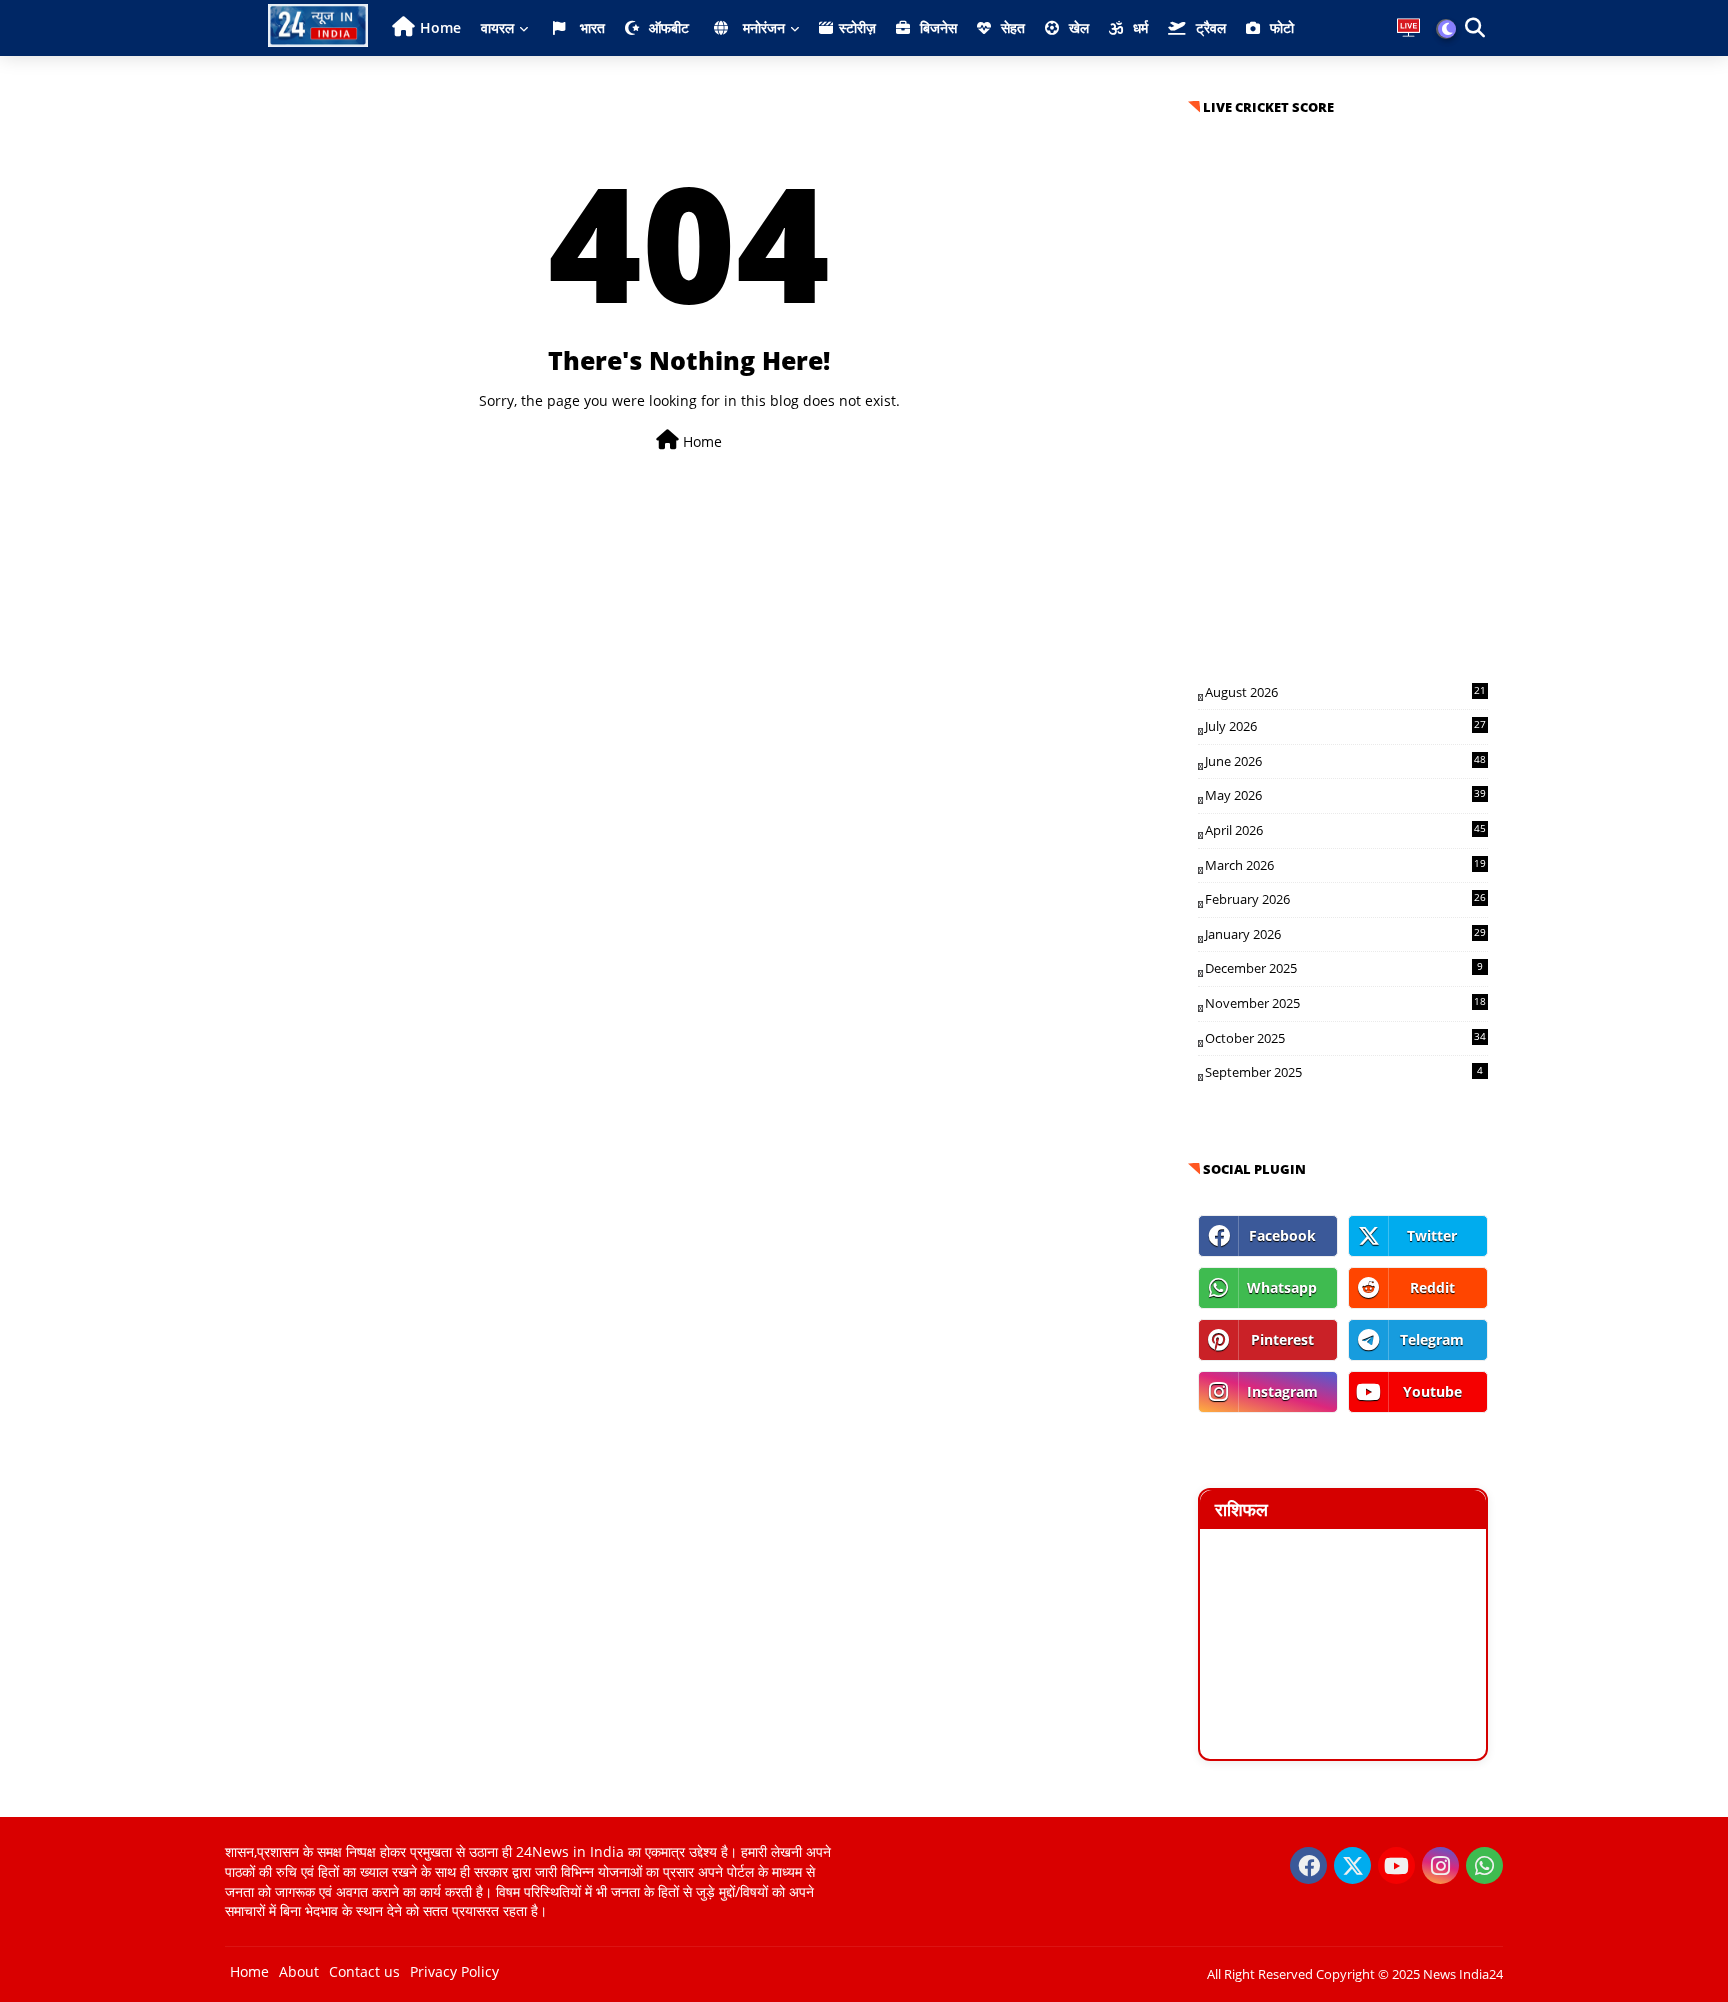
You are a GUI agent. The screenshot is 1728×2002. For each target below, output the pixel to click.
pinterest (1282, 1339)
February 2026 (1345, 899)
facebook (1282, 1235)
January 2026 (1345, 934)
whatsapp (1282, 1287)
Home (440, 27)
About (299, 1971)
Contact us (364, 1971)
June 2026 (1345, 761)
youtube (1432, 1391)
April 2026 (1345, 830)
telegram (1432, 1339)
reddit (1432, 1287)
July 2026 (1345, 726)
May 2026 (1345, 795)
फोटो (1280, 27)
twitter (1432, 1235)
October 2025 (1345, 1038)
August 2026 (1345, 692)
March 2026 (1345, 865)
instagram (1282, 1391)
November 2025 (1345, 1003)
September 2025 (1344, 1072)
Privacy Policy (454, 1971)
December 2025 (1344, 968)
